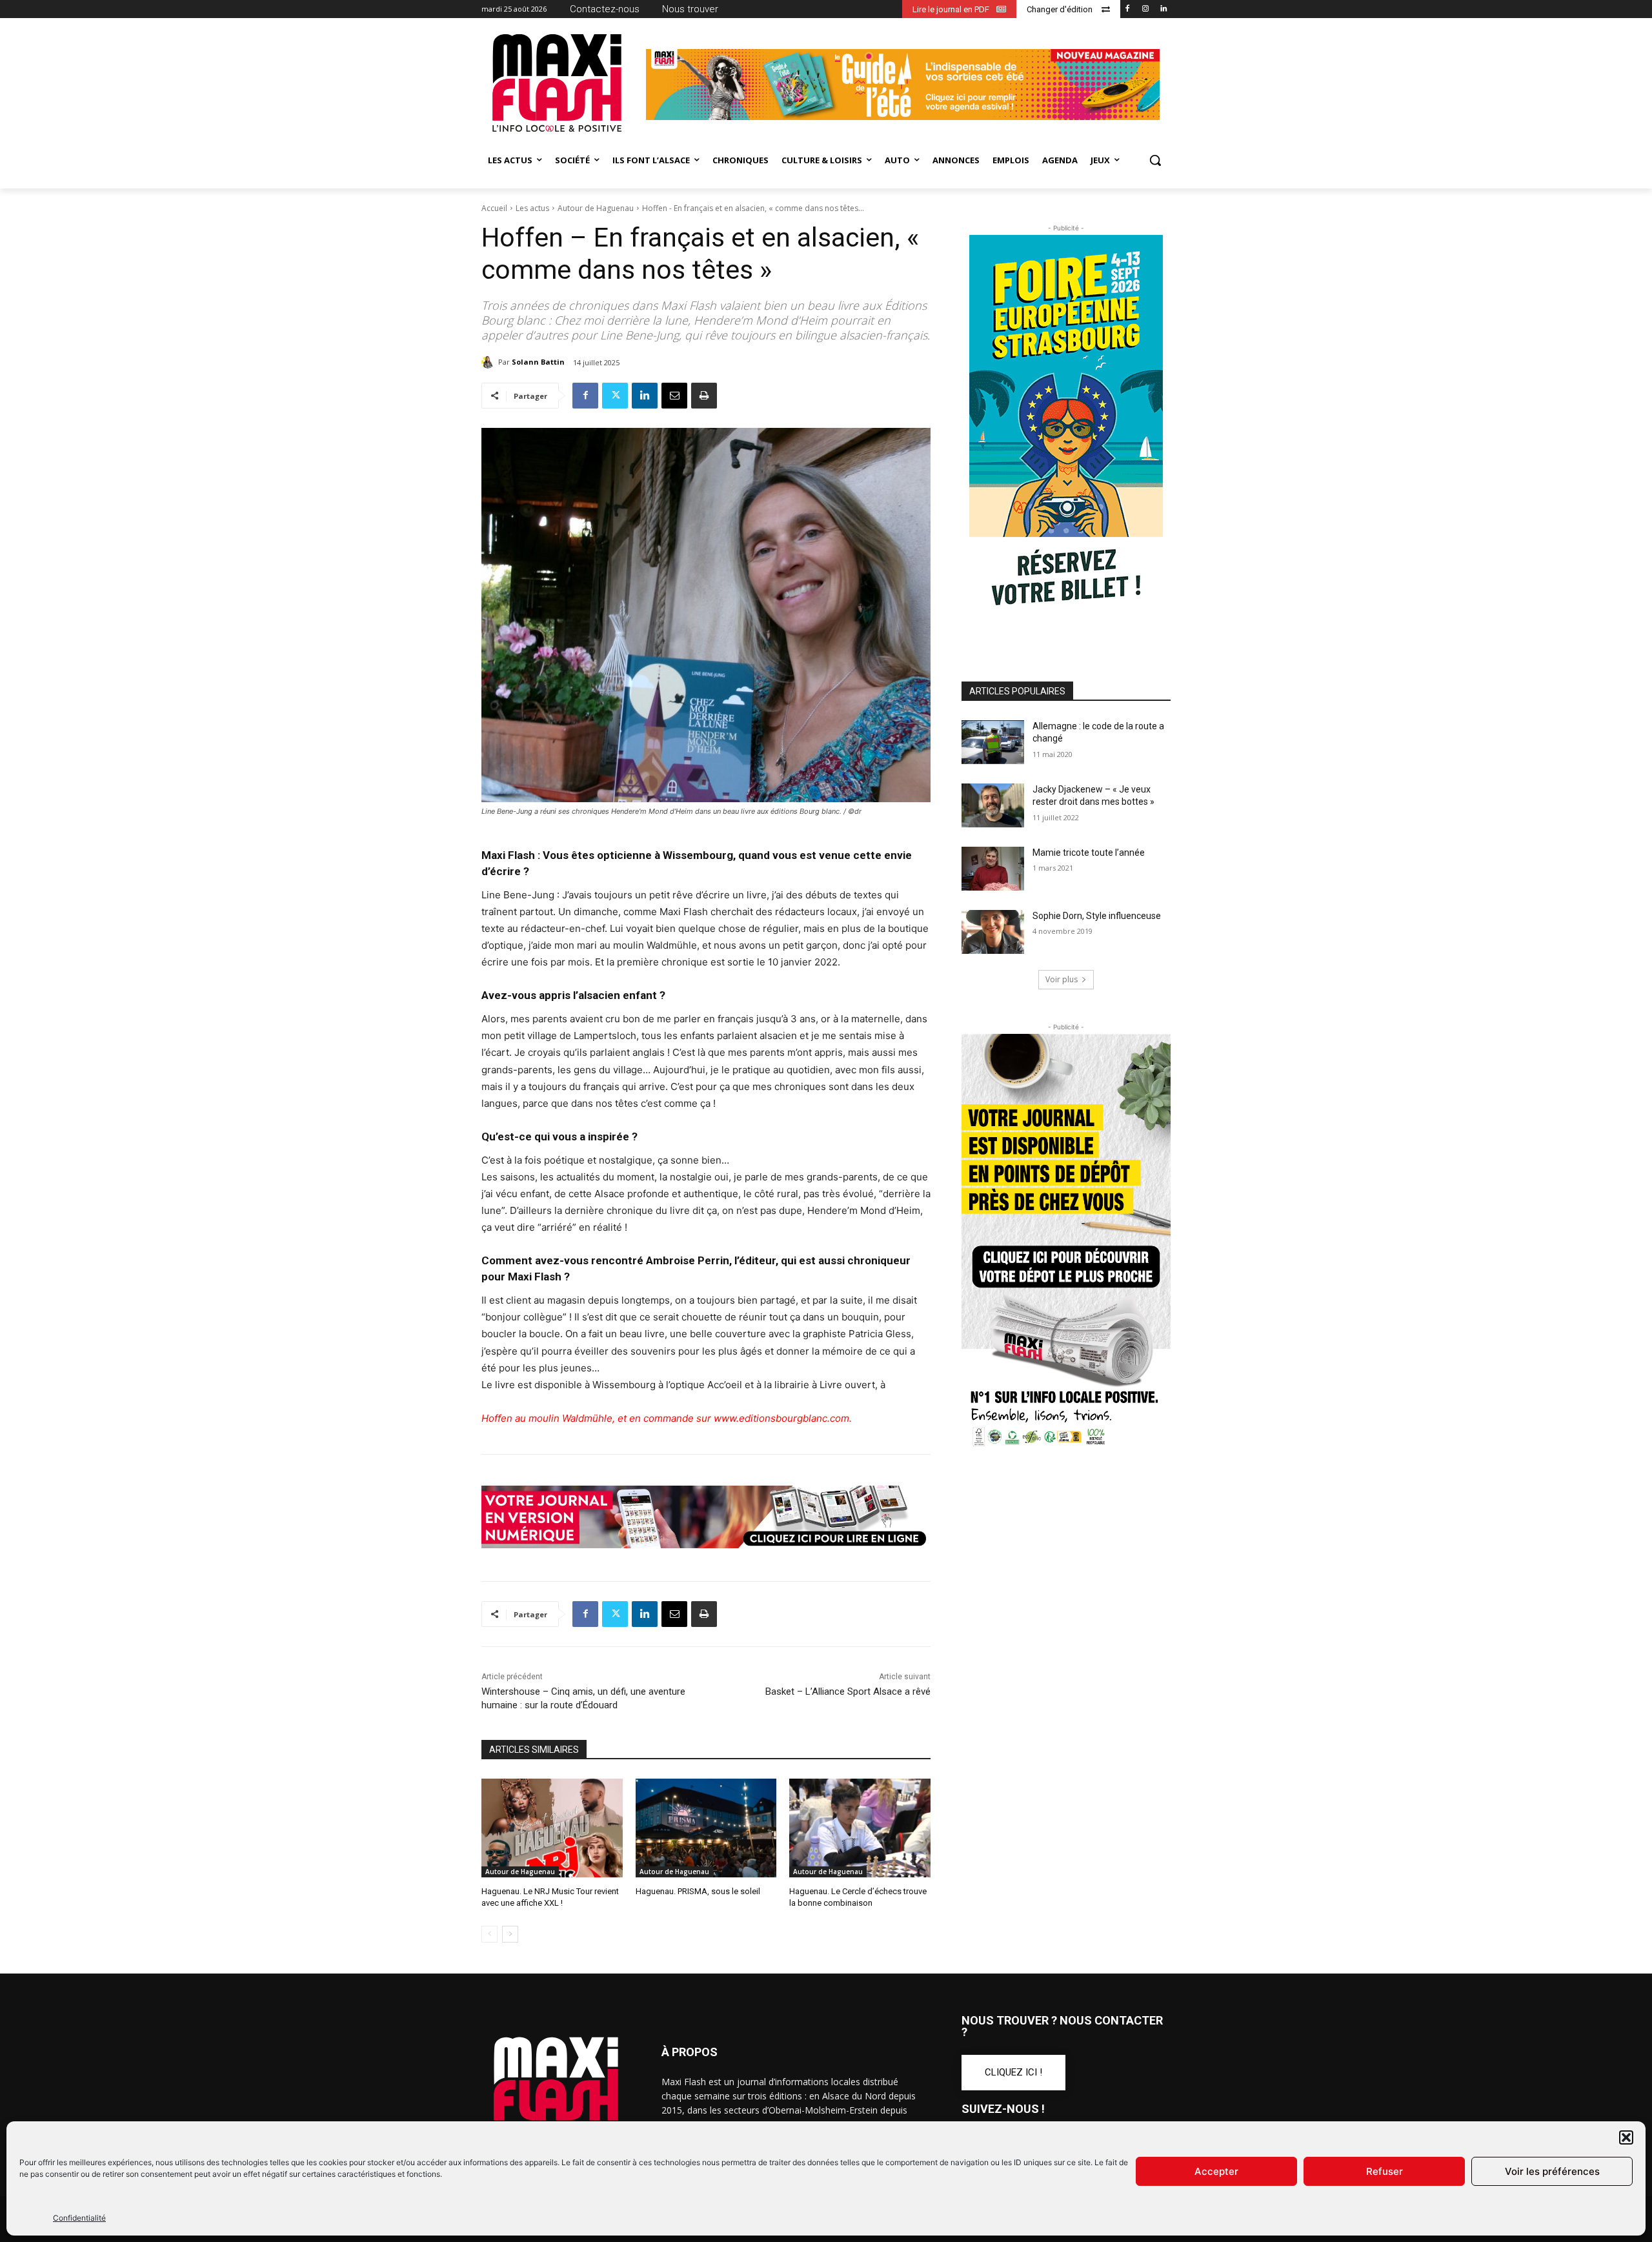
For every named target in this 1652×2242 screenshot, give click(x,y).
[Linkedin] (1163, 9)
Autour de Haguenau (596, 208)
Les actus (532, 208)
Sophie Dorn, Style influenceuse (1097, 916)
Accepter (1216, 2171)
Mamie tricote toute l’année (1089, 853)
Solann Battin (538, 362)
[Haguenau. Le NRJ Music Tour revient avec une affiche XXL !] (552, 1828)
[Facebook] (1128, 9)
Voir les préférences (1552, 2171)
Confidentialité (79, 2218)
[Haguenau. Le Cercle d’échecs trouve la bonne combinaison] (860, 1828)
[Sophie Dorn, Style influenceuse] (993, 932)
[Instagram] (1145, 9)
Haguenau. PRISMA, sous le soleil (698, 1891)
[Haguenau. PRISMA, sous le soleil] (706, 1828)
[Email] (674, 396)
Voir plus (1062, 979)
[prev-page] (489, 1934)
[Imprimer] (704, 396)
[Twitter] (615, 396)
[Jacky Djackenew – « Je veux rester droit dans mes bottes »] (993, 805)
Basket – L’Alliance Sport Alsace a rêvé (848, 1692)
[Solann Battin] (490, 362)
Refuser (1385, 2171)
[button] (1626, 2137)
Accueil (494, 208)
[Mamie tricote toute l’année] (993, 869)
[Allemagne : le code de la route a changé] (993, 742)
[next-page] (510, 1934)
